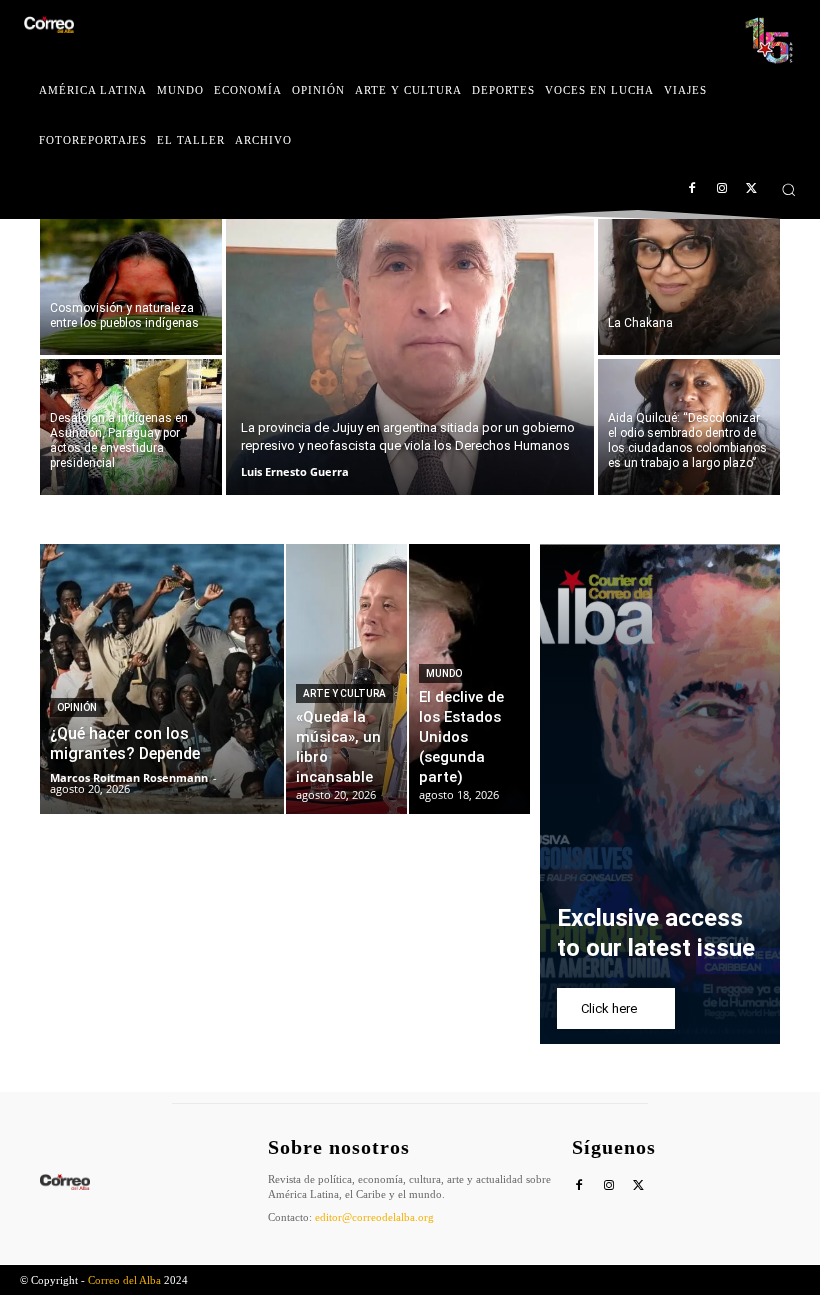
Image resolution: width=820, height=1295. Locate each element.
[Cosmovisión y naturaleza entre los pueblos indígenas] (131, 287)
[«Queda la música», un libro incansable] (346, 679)
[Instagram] (721, 189)
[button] (788, 189)
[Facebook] (692, 189)
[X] (751, 189)
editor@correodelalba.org (374, 1217)
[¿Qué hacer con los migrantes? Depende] (162, 679)
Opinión (77, 707)
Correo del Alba (124, 1280)
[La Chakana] (689, 287)
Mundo (444, 673)
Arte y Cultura (344, 693)
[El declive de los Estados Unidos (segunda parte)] (469, 679)
